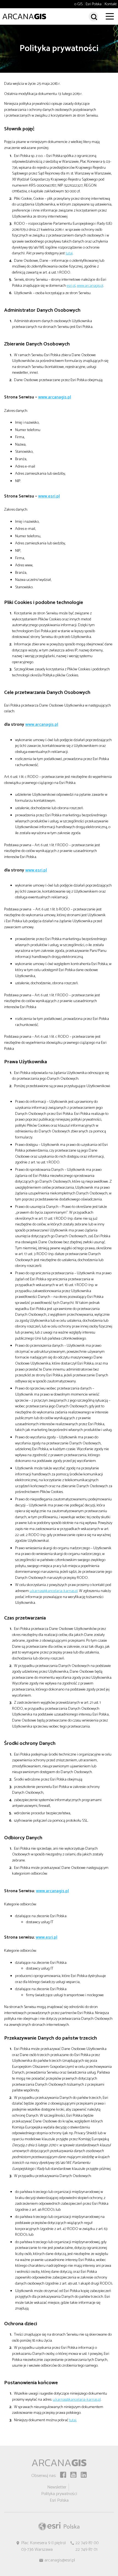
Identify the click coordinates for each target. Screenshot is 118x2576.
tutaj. (73, 2420)
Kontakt (111, 4)
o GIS (78, 4)
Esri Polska (94, 4)
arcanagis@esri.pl (60, 2560)
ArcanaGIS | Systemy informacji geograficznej (24, 16)
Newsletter (57, 2487)
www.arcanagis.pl (90, 286)
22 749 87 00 (87, 2543)
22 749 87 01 (86, 2550)
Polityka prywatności (59, 2494)
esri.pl (71, 286)
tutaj (69, 253)
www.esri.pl (49, 496)
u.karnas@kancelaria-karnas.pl (54, 1591)
